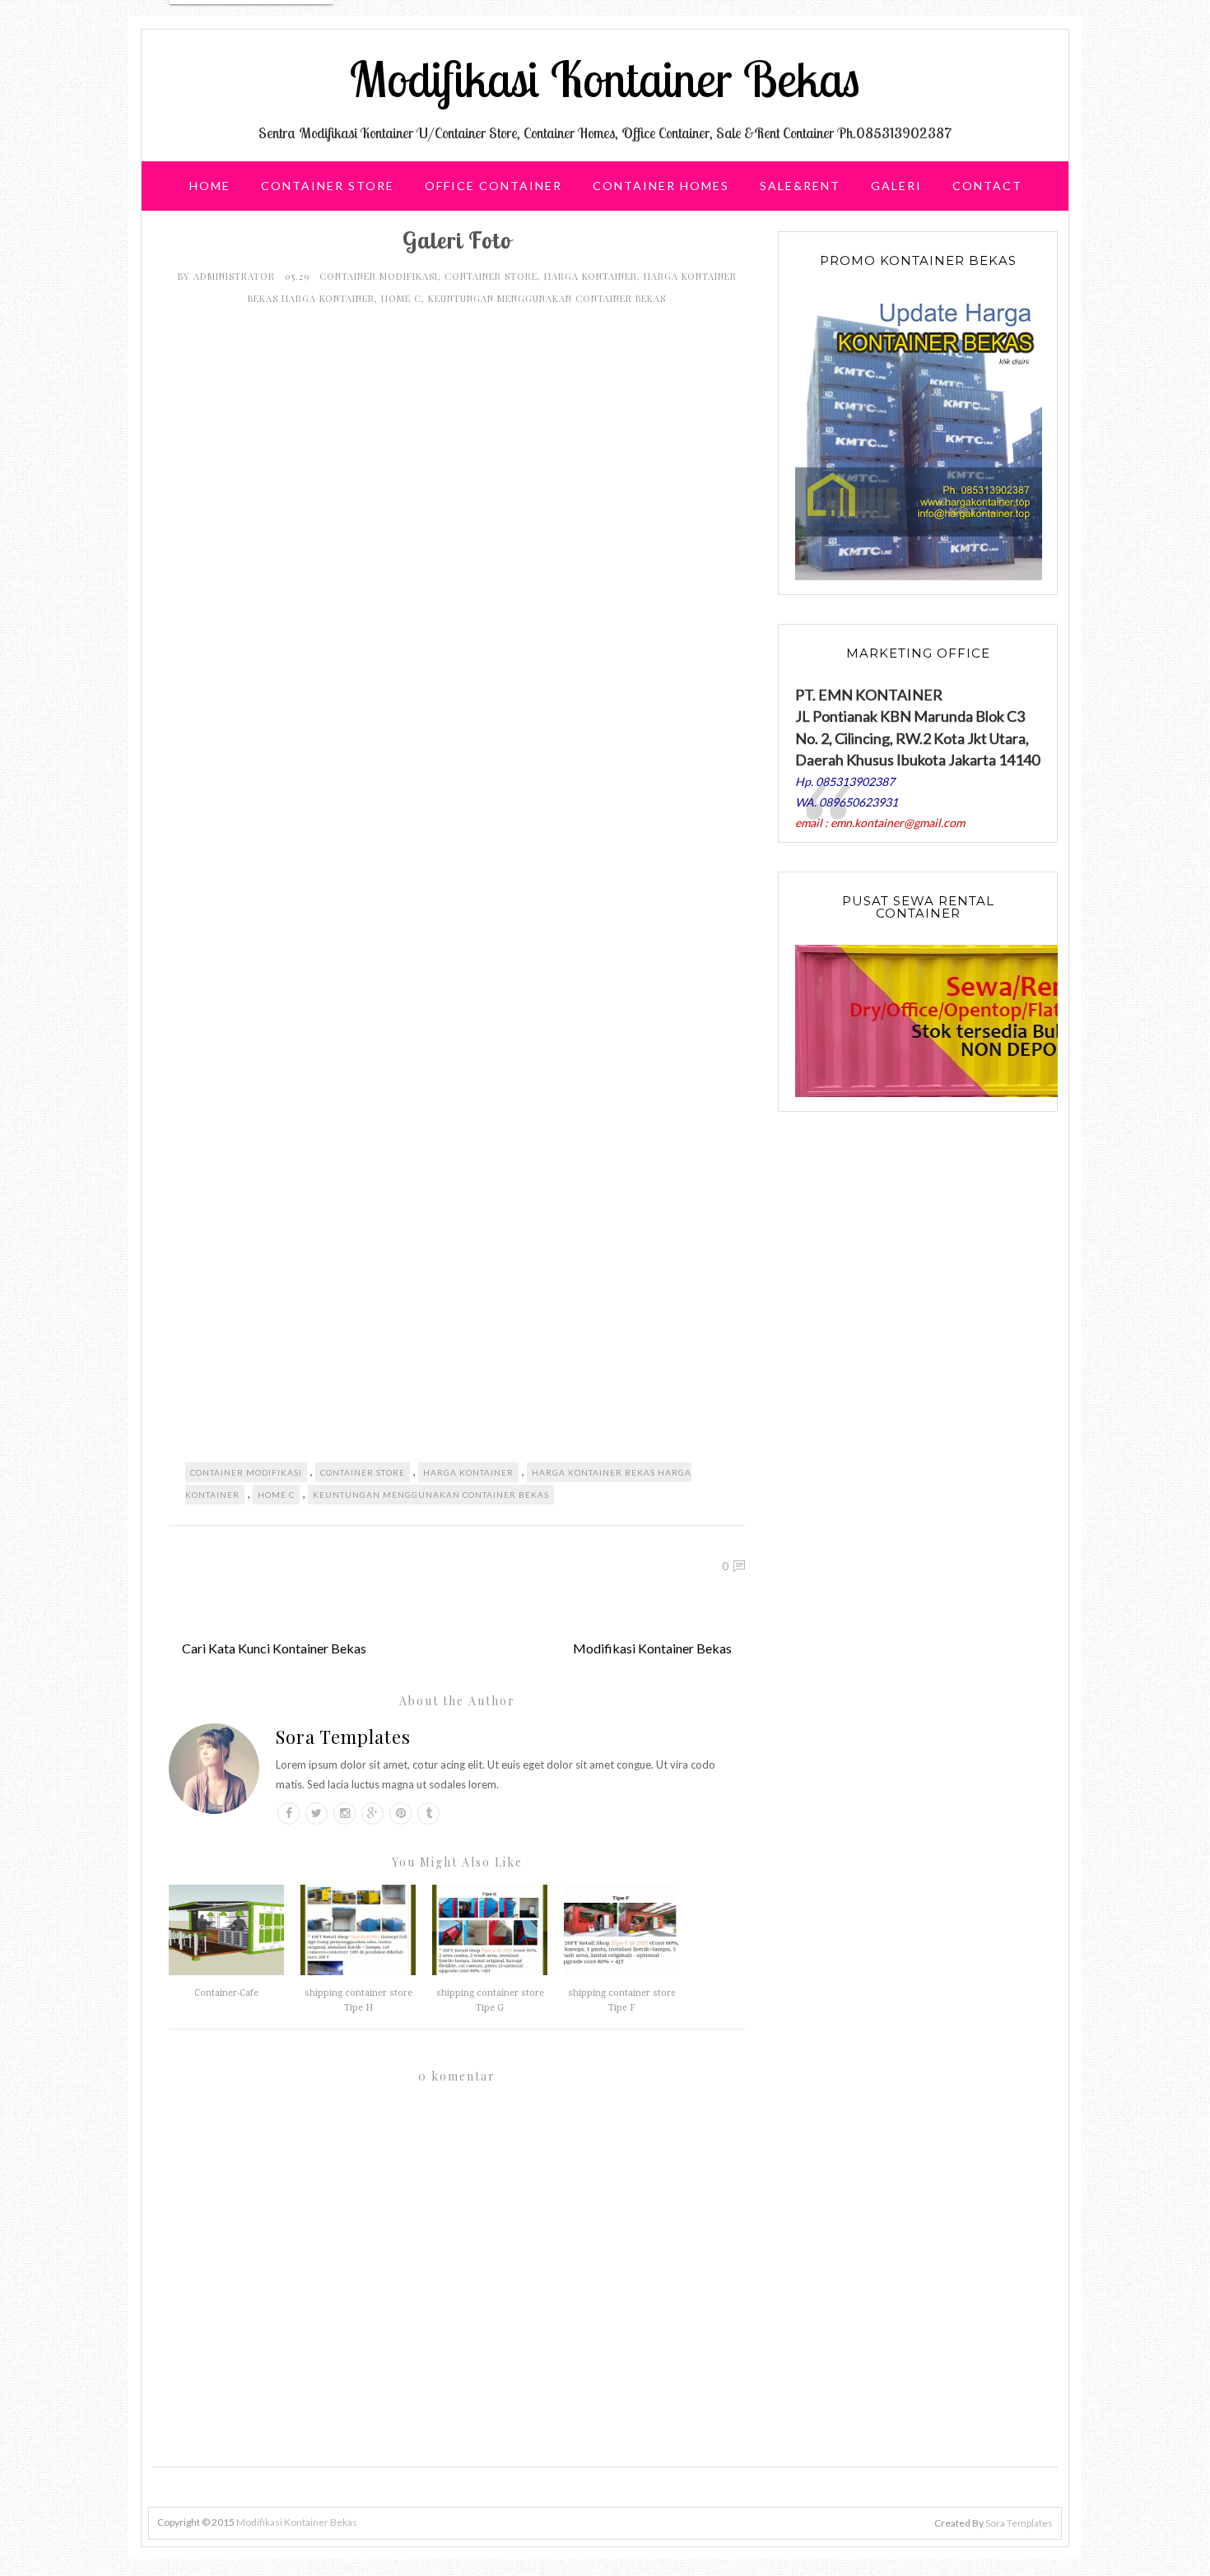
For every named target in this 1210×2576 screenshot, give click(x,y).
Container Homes (661, 186)
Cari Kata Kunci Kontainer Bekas (274, 1648)
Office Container (493, 186)
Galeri (896, 186)
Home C (401, 298)
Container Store (328, 186)
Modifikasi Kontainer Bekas (605, 79)
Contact (987, 186)
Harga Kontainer (591, 276)
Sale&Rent (800, 186)
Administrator (236, 276)
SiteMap (567, 235)
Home (210, 186)
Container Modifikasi (379, 276)
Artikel (659, 235)
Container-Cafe (226, 1993)
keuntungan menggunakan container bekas (547, 298)
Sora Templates (343, 1737)
